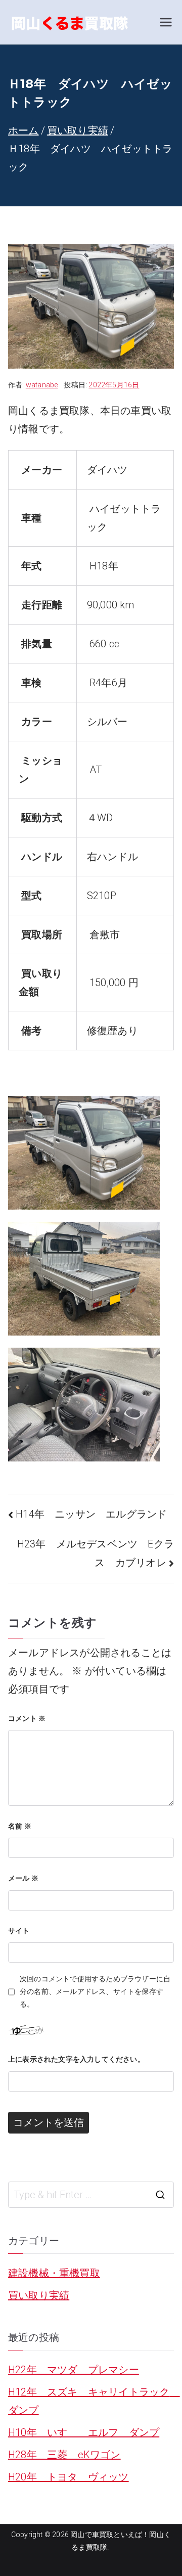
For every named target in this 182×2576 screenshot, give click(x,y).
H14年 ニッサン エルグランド (91, 1514)
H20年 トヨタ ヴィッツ (69, 2477)
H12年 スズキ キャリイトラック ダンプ (91, 2401)
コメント (27, 1718)
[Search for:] (91, 2195)
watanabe (42, 385)
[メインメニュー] (166, 22)
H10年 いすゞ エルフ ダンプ (84, 2432)
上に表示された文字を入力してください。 (76, 2059)
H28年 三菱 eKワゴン (64, 2455)
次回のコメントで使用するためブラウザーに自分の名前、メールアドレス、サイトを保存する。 (95, 1991)
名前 (20, 1826)
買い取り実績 (39, 2295)
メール (23, 1878)
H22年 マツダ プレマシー (74, 2370)
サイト (19, 1931)
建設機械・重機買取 (54, 2273)
